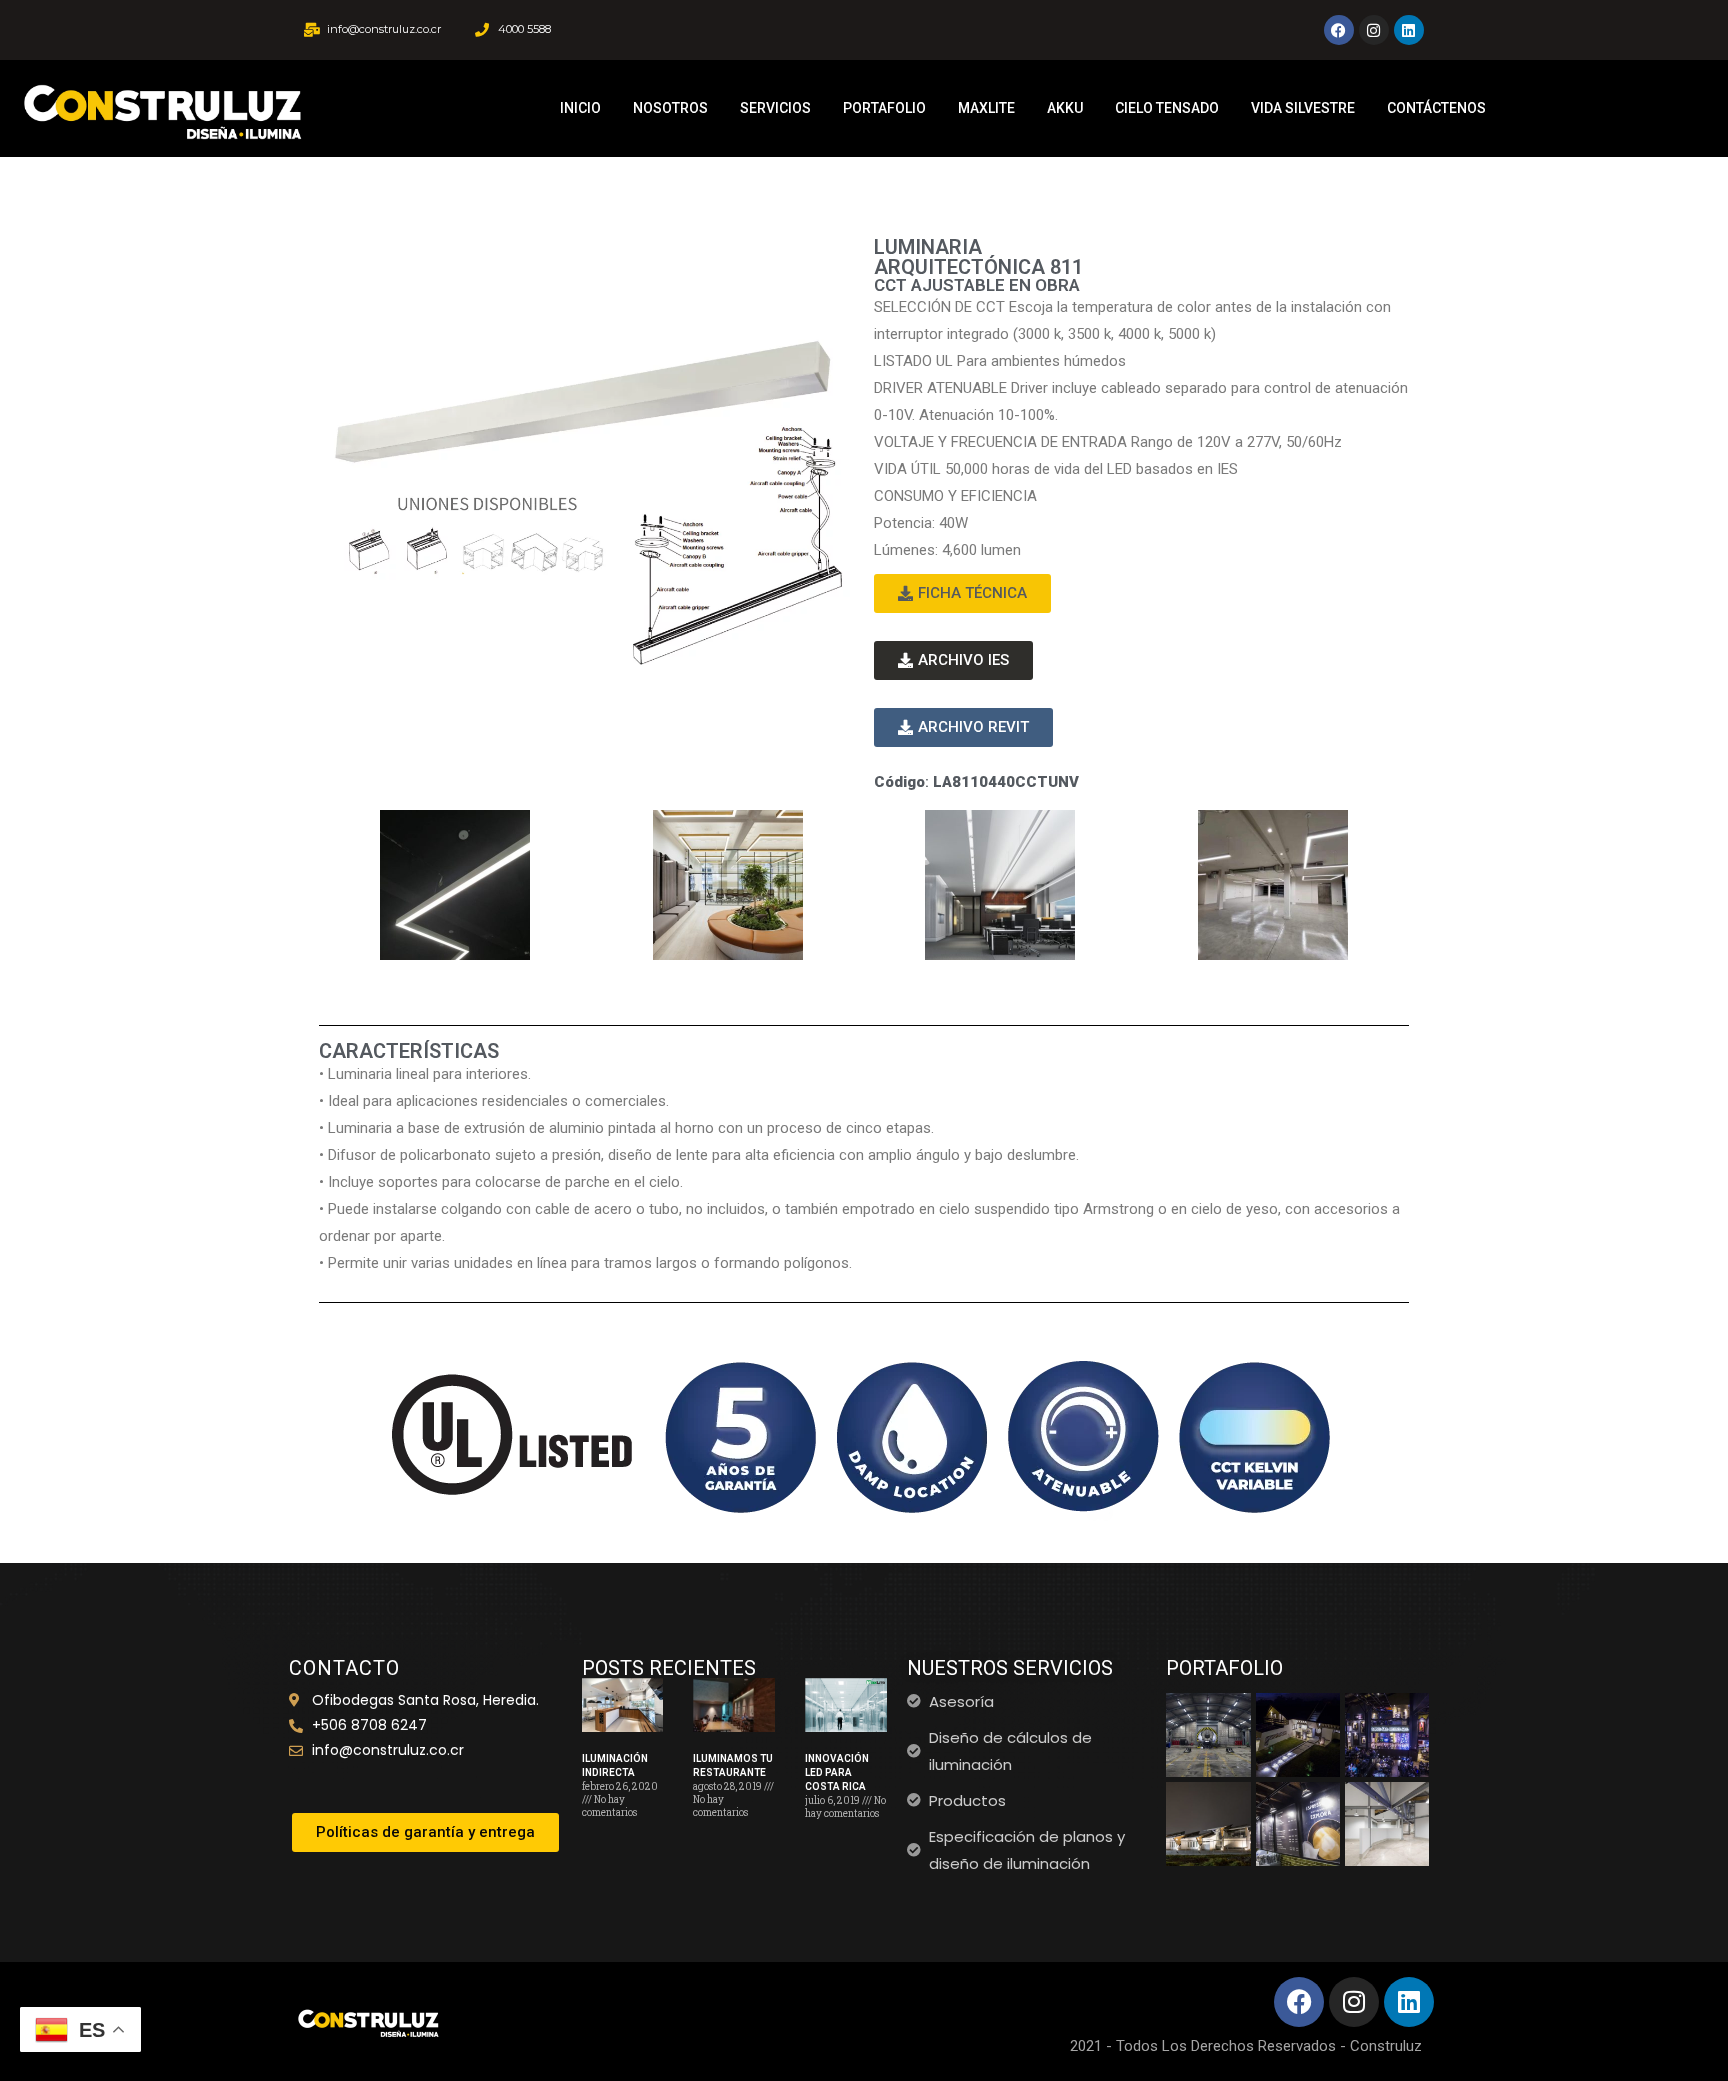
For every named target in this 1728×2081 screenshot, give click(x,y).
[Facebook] (1339, 30)
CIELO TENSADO (1167, 108)
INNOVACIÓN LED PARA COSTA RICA (837, 1772)
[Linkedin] (1409, 30)
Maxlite (986, 108)
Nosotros (670, 108)
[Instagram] (1374, 30)
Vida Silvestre (1303, 108)
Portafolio (884, 108)
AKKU (1065, 108)
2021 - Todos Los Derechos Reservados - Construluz (1246, 2046)
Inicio (580, 108)
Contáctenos (1436, 108)
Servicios (775, 108)
